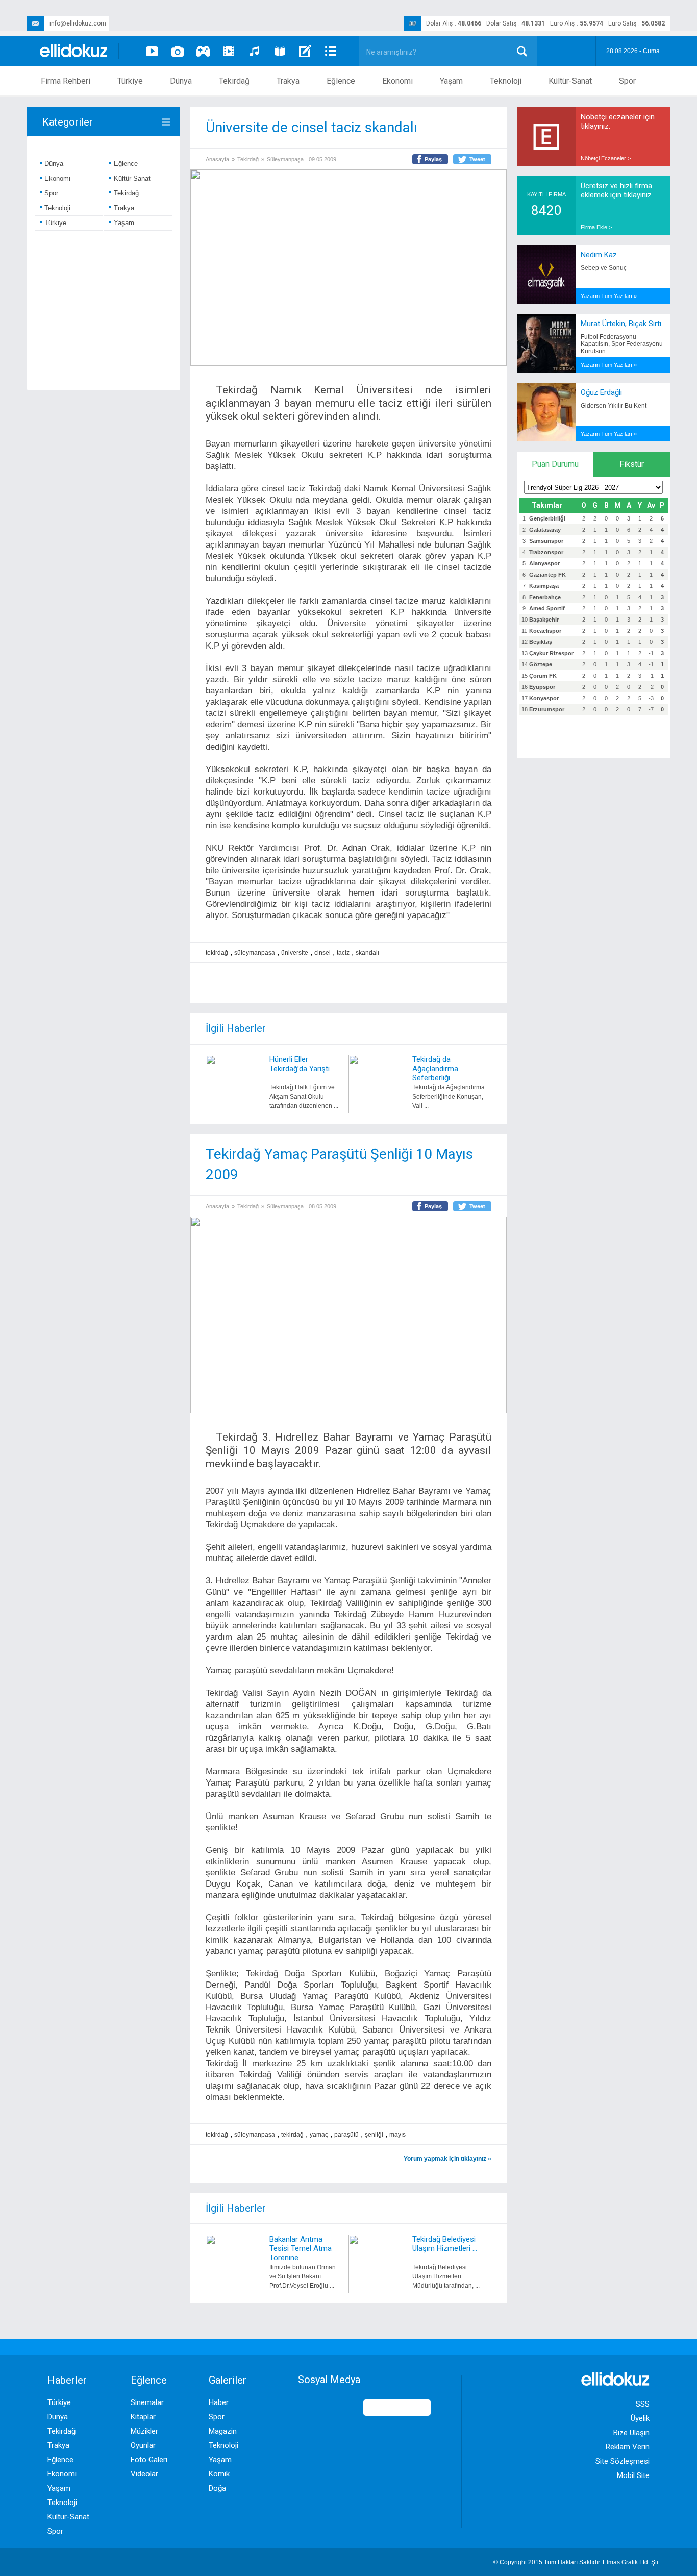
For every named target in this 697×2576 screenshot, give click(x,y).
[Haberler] (331, 51)
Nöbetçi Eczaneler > (606, 158)
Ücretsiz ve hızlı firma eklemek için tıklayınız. (617, 190)
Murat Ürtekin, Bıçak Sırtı (621, 324)
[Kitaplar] (280, 51)
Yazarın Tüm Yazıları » (609, 296)
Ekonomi (397, 81)
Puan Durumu (555, 464)
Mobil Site (633, 2475)
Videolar (144, 2474)
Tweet (477, 159)
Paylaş (433, 159)
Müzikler (144, 2431)
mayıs (397, 2135)
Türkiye (130, 81)
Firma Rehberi (66, 81)
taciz (343, 953)
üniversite (295, 953)
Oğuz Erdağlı (601, 392)
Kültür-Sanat (570, 81)
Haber (219, 2402)
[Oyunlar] (203, 51)
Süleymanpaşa (285, 159)
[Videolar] (152, 51)
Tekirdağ (234, 81)
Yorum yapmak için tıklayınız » (447, 2159)
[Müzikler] (254, 51)
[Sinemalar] (229, 51)
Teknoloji (506, 81)
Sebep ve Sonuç (604, 268)
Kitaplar (143, 2417)
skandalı (367, 953)
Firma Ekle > (596, 227)
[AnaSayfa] (74, 51)
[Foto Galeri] (178, 51)
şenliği (374, 2135)
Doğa (217, 2488)
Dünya (181, 81)
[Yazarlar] (305, 51)
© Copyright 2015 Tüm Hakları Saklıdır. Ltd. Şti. (577, 2562)
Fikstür (632, 464)
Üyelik (640, 2418)
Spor (627, 81)
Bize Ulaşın (631, 2433)
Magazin (223, 2431)
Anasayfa (217, 159)
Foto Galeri (149, 2460)
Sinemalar (147, 2402)
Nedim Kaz (599, 255)
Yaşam (451, 81)
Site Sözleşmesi (623, 2461)
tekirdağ (217, 953)
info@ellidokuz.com (78, 23)
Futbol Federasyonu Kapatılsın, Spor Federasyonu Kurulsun (622, 344)
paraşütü (346, 2135)
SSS (643, 2404)
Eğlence (341, 81)
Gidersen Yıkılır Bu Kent (614, 406)
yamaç (319, 2135)
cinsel (322, 953)
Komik (219, 2474)
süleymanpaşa (255, 953)
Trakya (288, 81)
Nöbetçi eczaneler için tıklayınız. (618, 121)
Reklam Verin (628, 2447)
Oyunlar (143, 2445)
